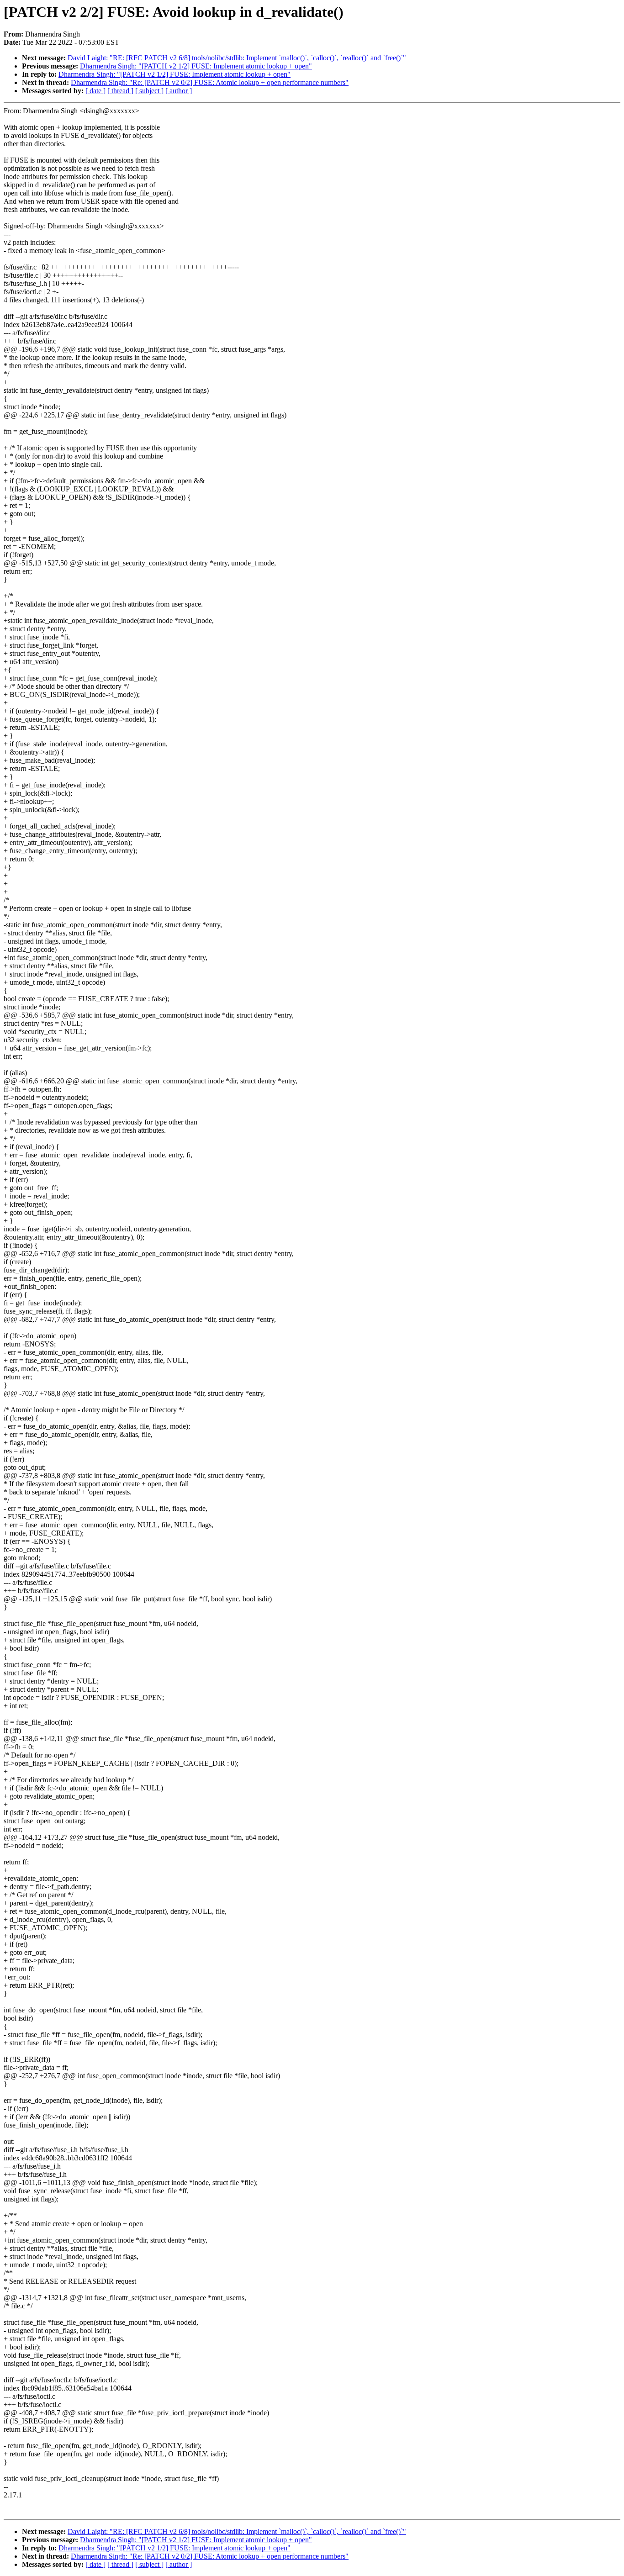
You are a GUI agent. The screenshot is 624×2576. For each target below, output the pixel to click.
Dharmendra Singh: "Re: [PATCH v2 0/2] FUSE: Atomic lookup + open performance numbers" (210, 82)
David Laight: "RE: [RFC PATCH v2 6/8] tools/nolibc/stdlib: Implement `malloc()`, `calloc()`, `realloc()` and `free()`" (237, 58)
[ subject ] (149, 91)
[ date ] (95, 91)
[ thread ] (120, 91)
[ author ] (179, 91)
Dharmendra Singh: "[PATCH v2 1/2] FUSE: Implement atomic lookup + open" (196, 66)
